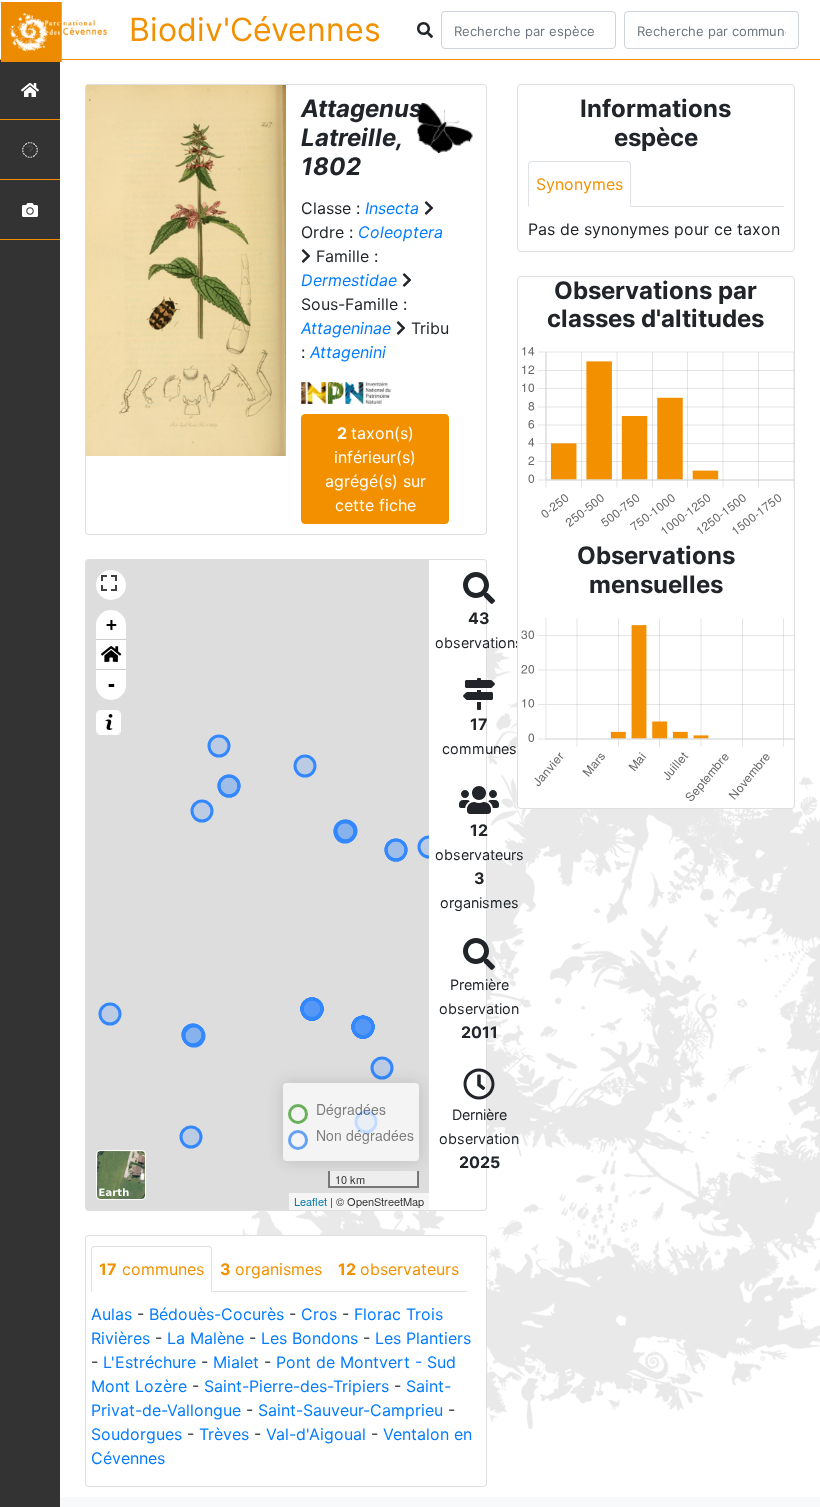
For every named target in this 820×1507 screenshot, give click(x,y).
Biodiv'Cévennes (255, 29)
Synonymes (579, 184)
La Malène (205, 1338)
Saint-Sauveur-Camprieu (350, 1410)
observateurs (398, 1269)
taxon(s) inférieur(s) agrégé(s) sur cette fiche (375, 469)
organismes (271, 1269)
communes (151, 1269)
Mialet (236, 1362)
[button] (111, 655)
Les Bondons (309, 1338)
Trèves (224, 1434)
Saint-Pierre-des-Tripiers (296, 1386)
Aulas (111, 1314)
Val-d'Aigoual (316, 1434)
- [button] (111, 684)
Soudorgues (136, 1434)
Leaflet (310, 1201)
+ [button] (111, 624)
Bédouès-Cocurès (216, 1314)
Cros (319, 1314)
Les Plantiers (423, 1338)
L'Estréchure (149, 1362)
